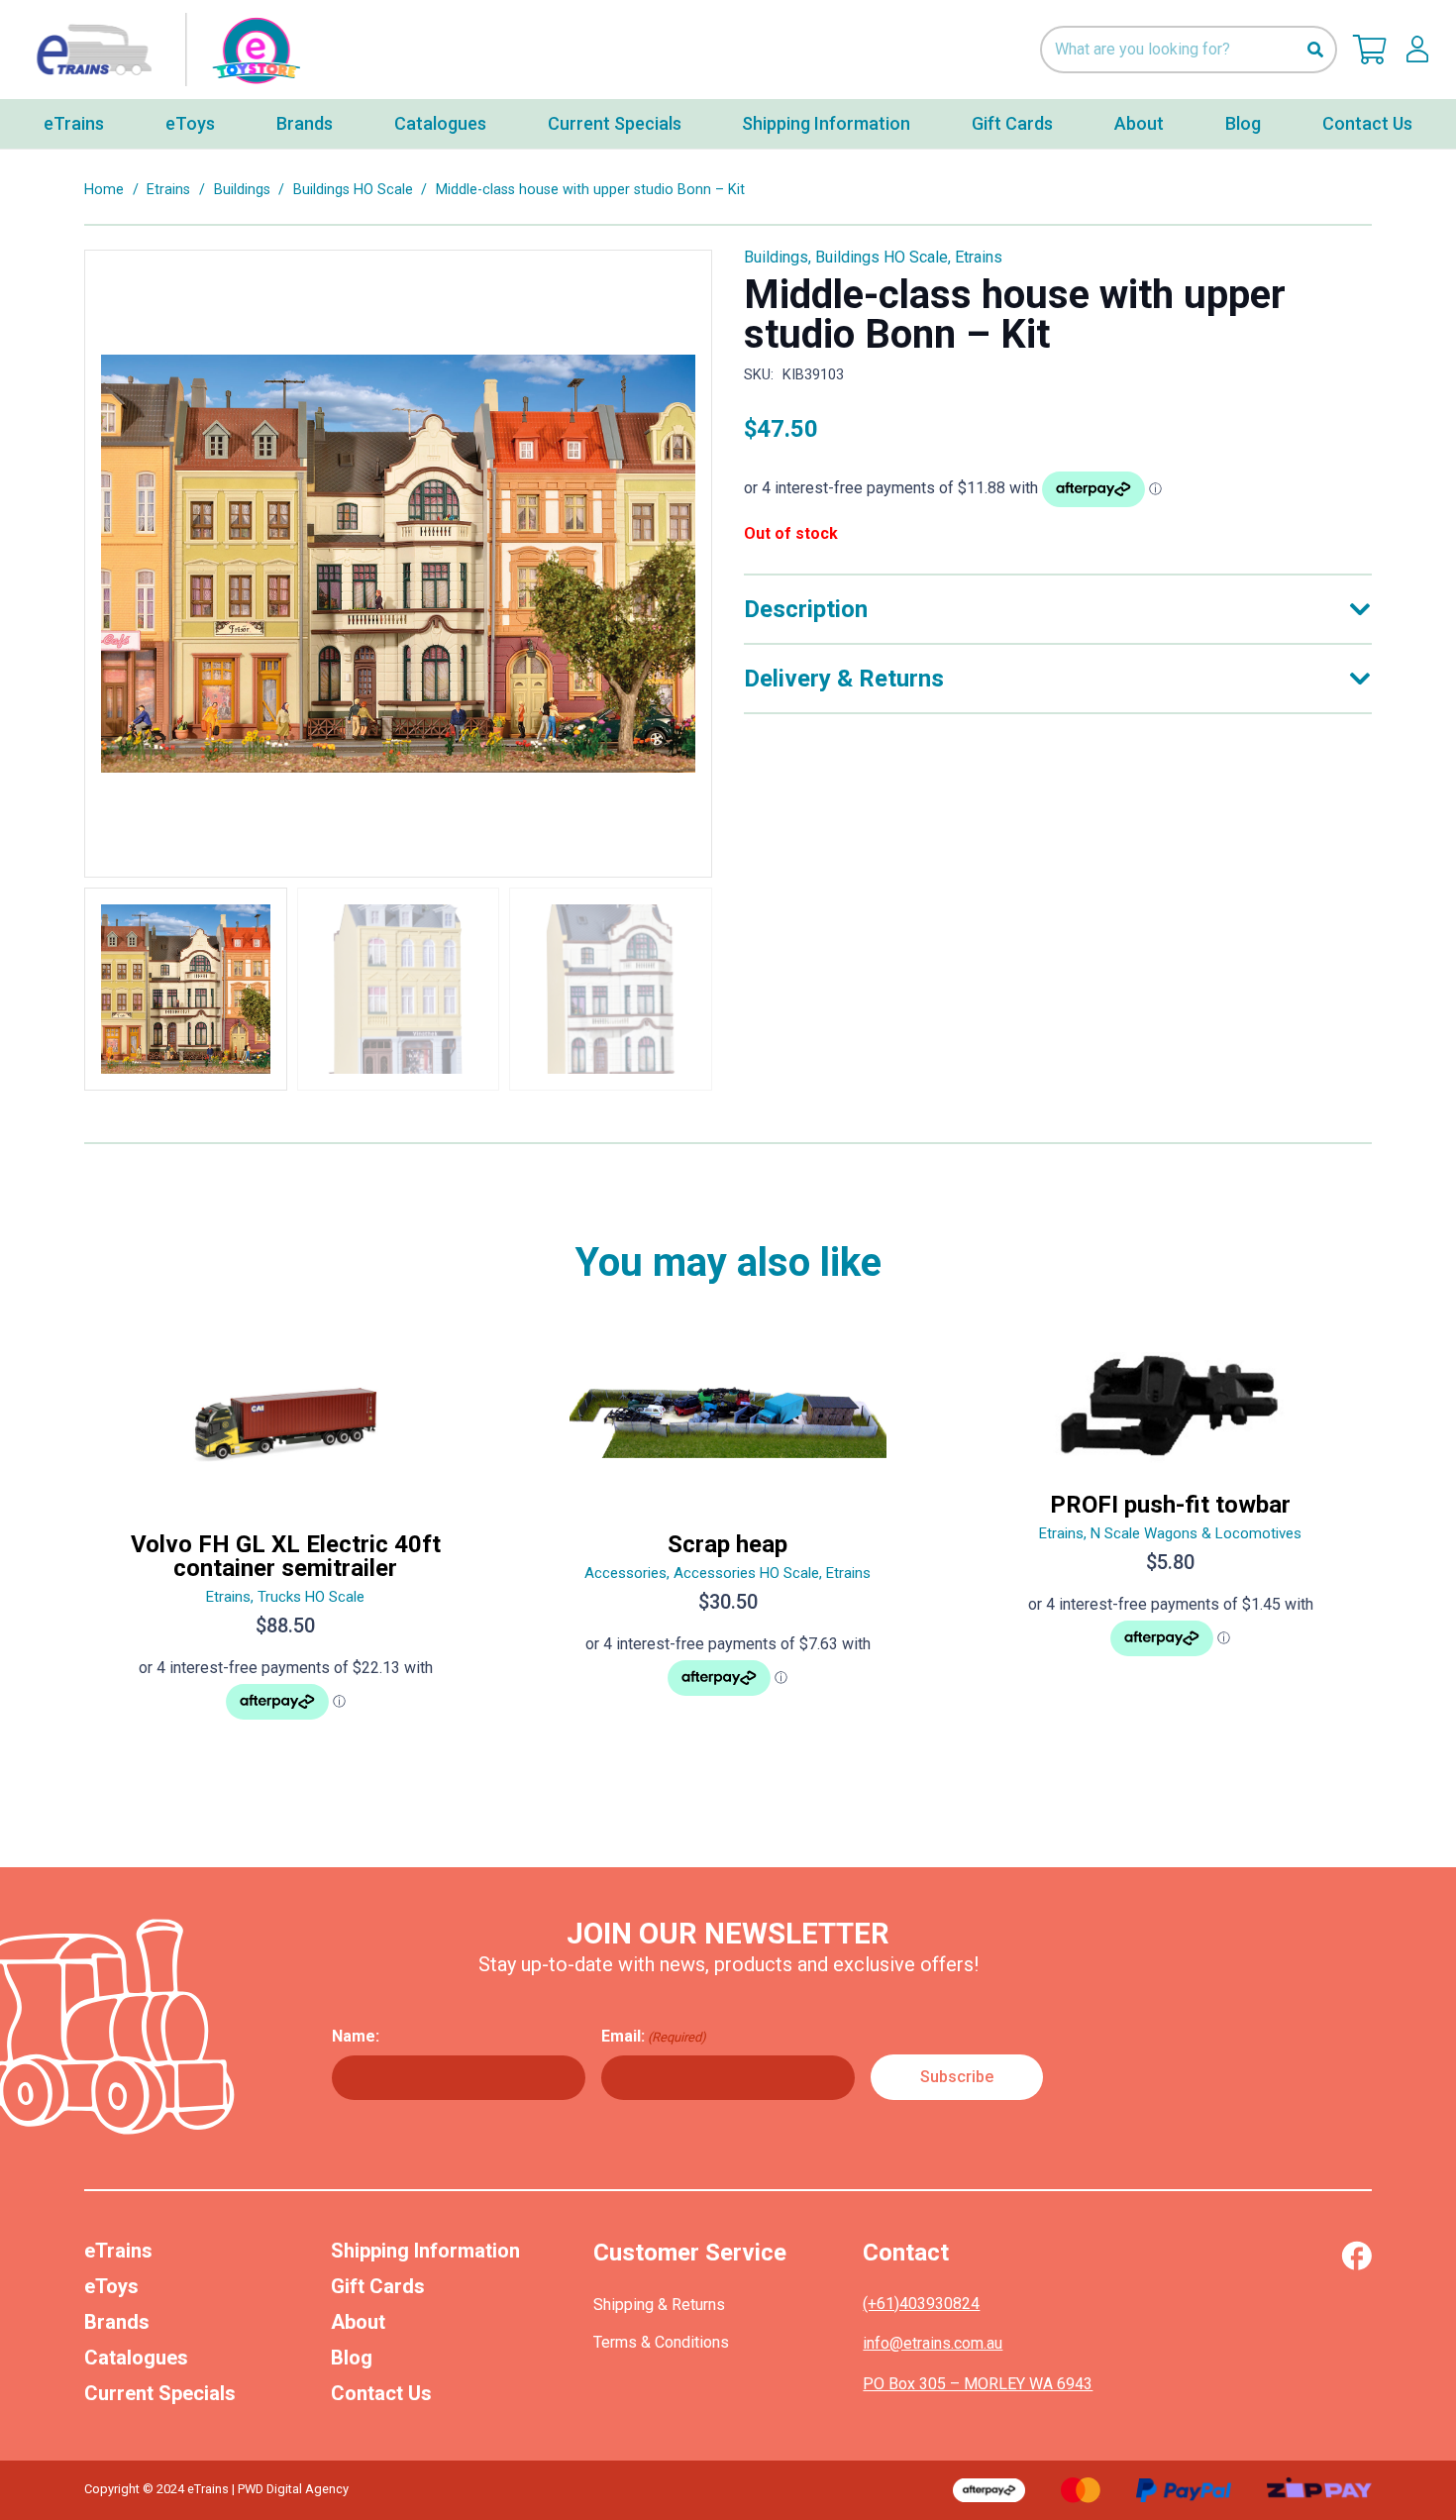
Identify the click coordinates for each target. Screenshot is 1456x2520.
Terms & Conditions (661, 2342)
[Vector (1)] (1356, 2256)
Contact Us (381, 2393)
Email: (654, 2036)
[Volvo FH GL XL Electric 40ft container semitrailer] (286, 1540)
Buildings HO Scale (353, 190)
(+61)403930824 (921, 2304)
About (358, 2322)
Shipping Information (425, 2251)
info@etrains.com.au (933, 2343)
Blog (352, 2358)
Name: (356, 2036)
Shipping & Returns (659, 2305)
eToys (111, 2286)
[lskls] (1417, 50)
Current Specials (160, 2393)
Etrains (168, 190)
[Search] (1315, 50)
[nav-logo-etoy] (163, 50)
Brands (117, 2322)
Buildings (242, 190)
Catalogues (136, 2358)
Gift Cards (378, 2286)
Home (104, 190)
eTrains (118, 2251)
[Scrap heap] (728, 1540)
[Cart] (1370, 50)
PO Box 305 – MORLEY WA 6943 (978, 2384)
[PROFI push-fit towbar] (1170, 1540)
